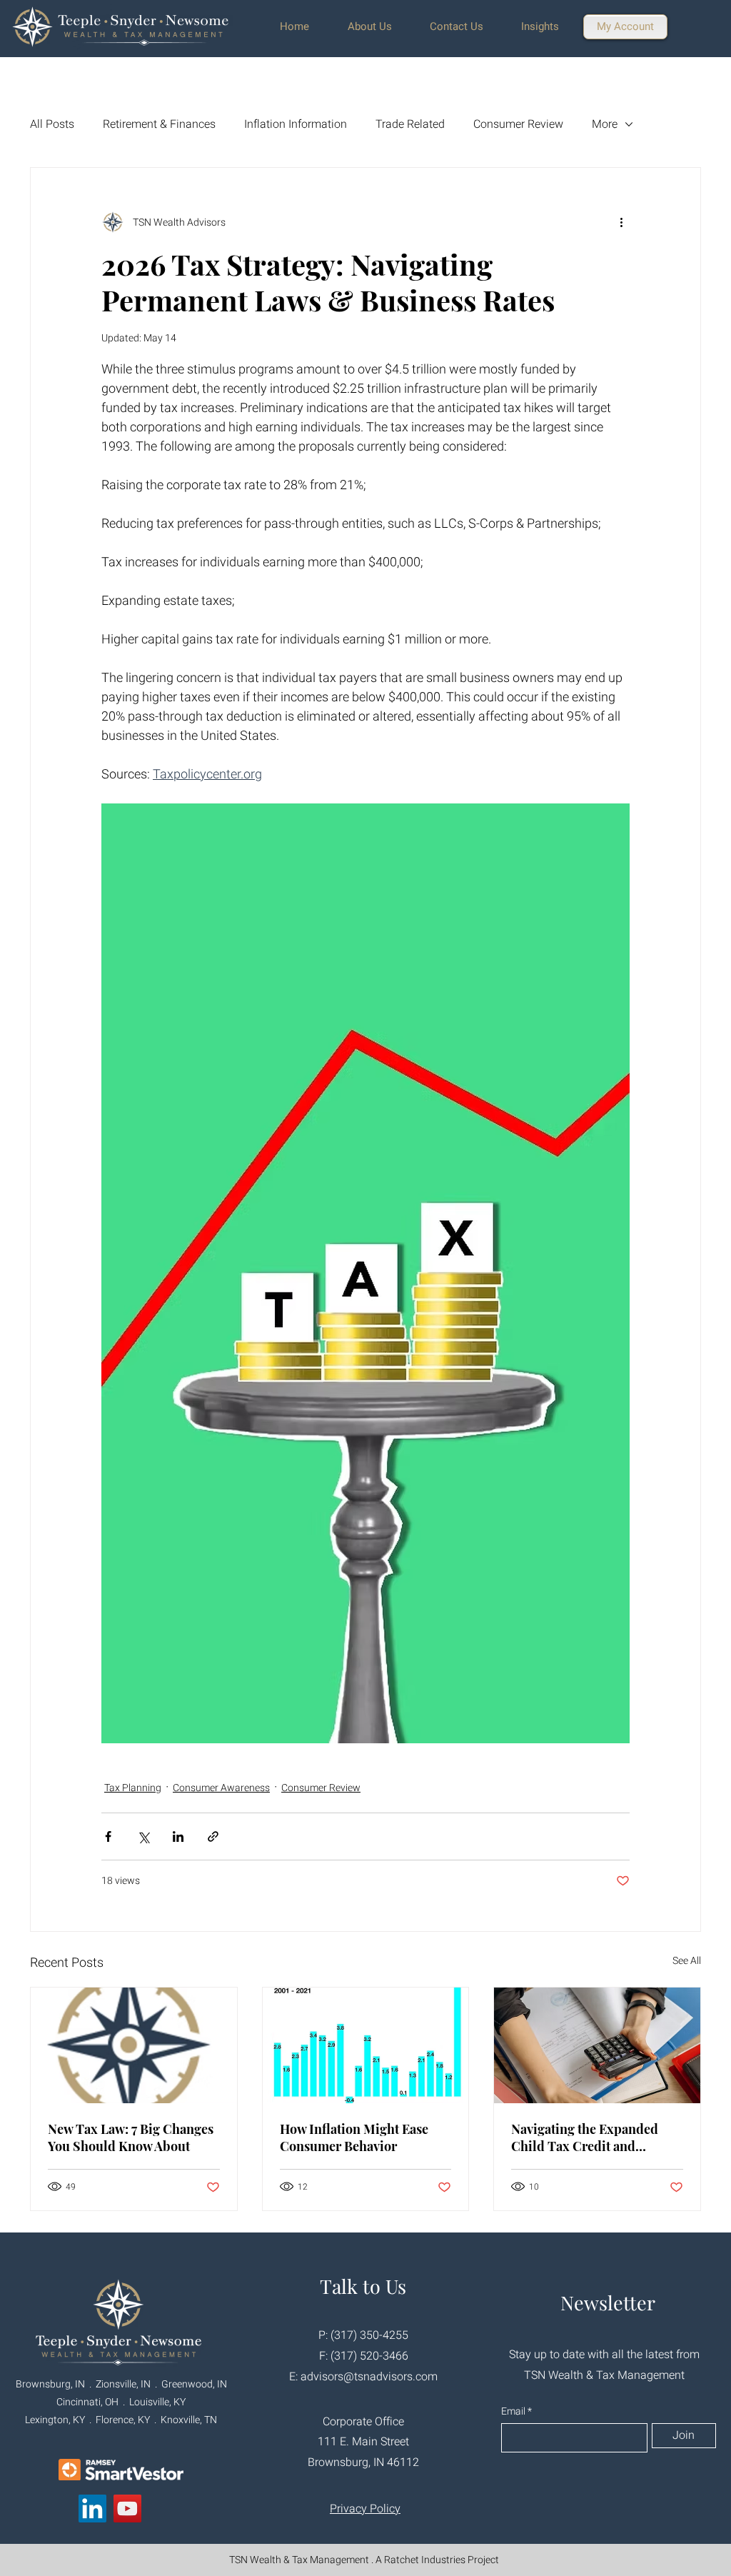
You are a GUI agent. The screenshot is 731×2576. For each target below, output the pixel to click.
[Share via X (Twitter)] (143, 1836)
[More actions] (621, 222)
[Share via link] (213, 1836)
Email (514, 2412)
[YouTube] (127, 2509)
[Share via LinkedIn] (178, 1836)
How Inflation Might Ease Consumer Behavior (354, 2138)
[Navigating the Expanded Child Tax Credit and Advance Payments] (597, 2045)
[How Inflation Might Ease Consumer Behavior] (366, 2045)
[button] (378, 27)
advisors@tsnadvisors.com (369, 2377)
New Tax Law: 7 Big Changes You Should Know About (131, 2138)
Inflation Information (296, 124)
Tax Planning (133, 1788)
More (605, 124)
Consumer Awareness (221, 1788)
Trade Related (410, 124)
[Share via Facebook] (108, 1836)
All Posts (52, 124)
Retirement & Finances (159, 124)
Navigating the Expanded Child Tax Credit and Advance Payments (585, 2138)
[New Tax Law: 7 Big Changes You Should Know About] (134, 2045)
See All (687, 1961)
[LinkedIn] (92, 2509)
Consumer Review (518, 124)
